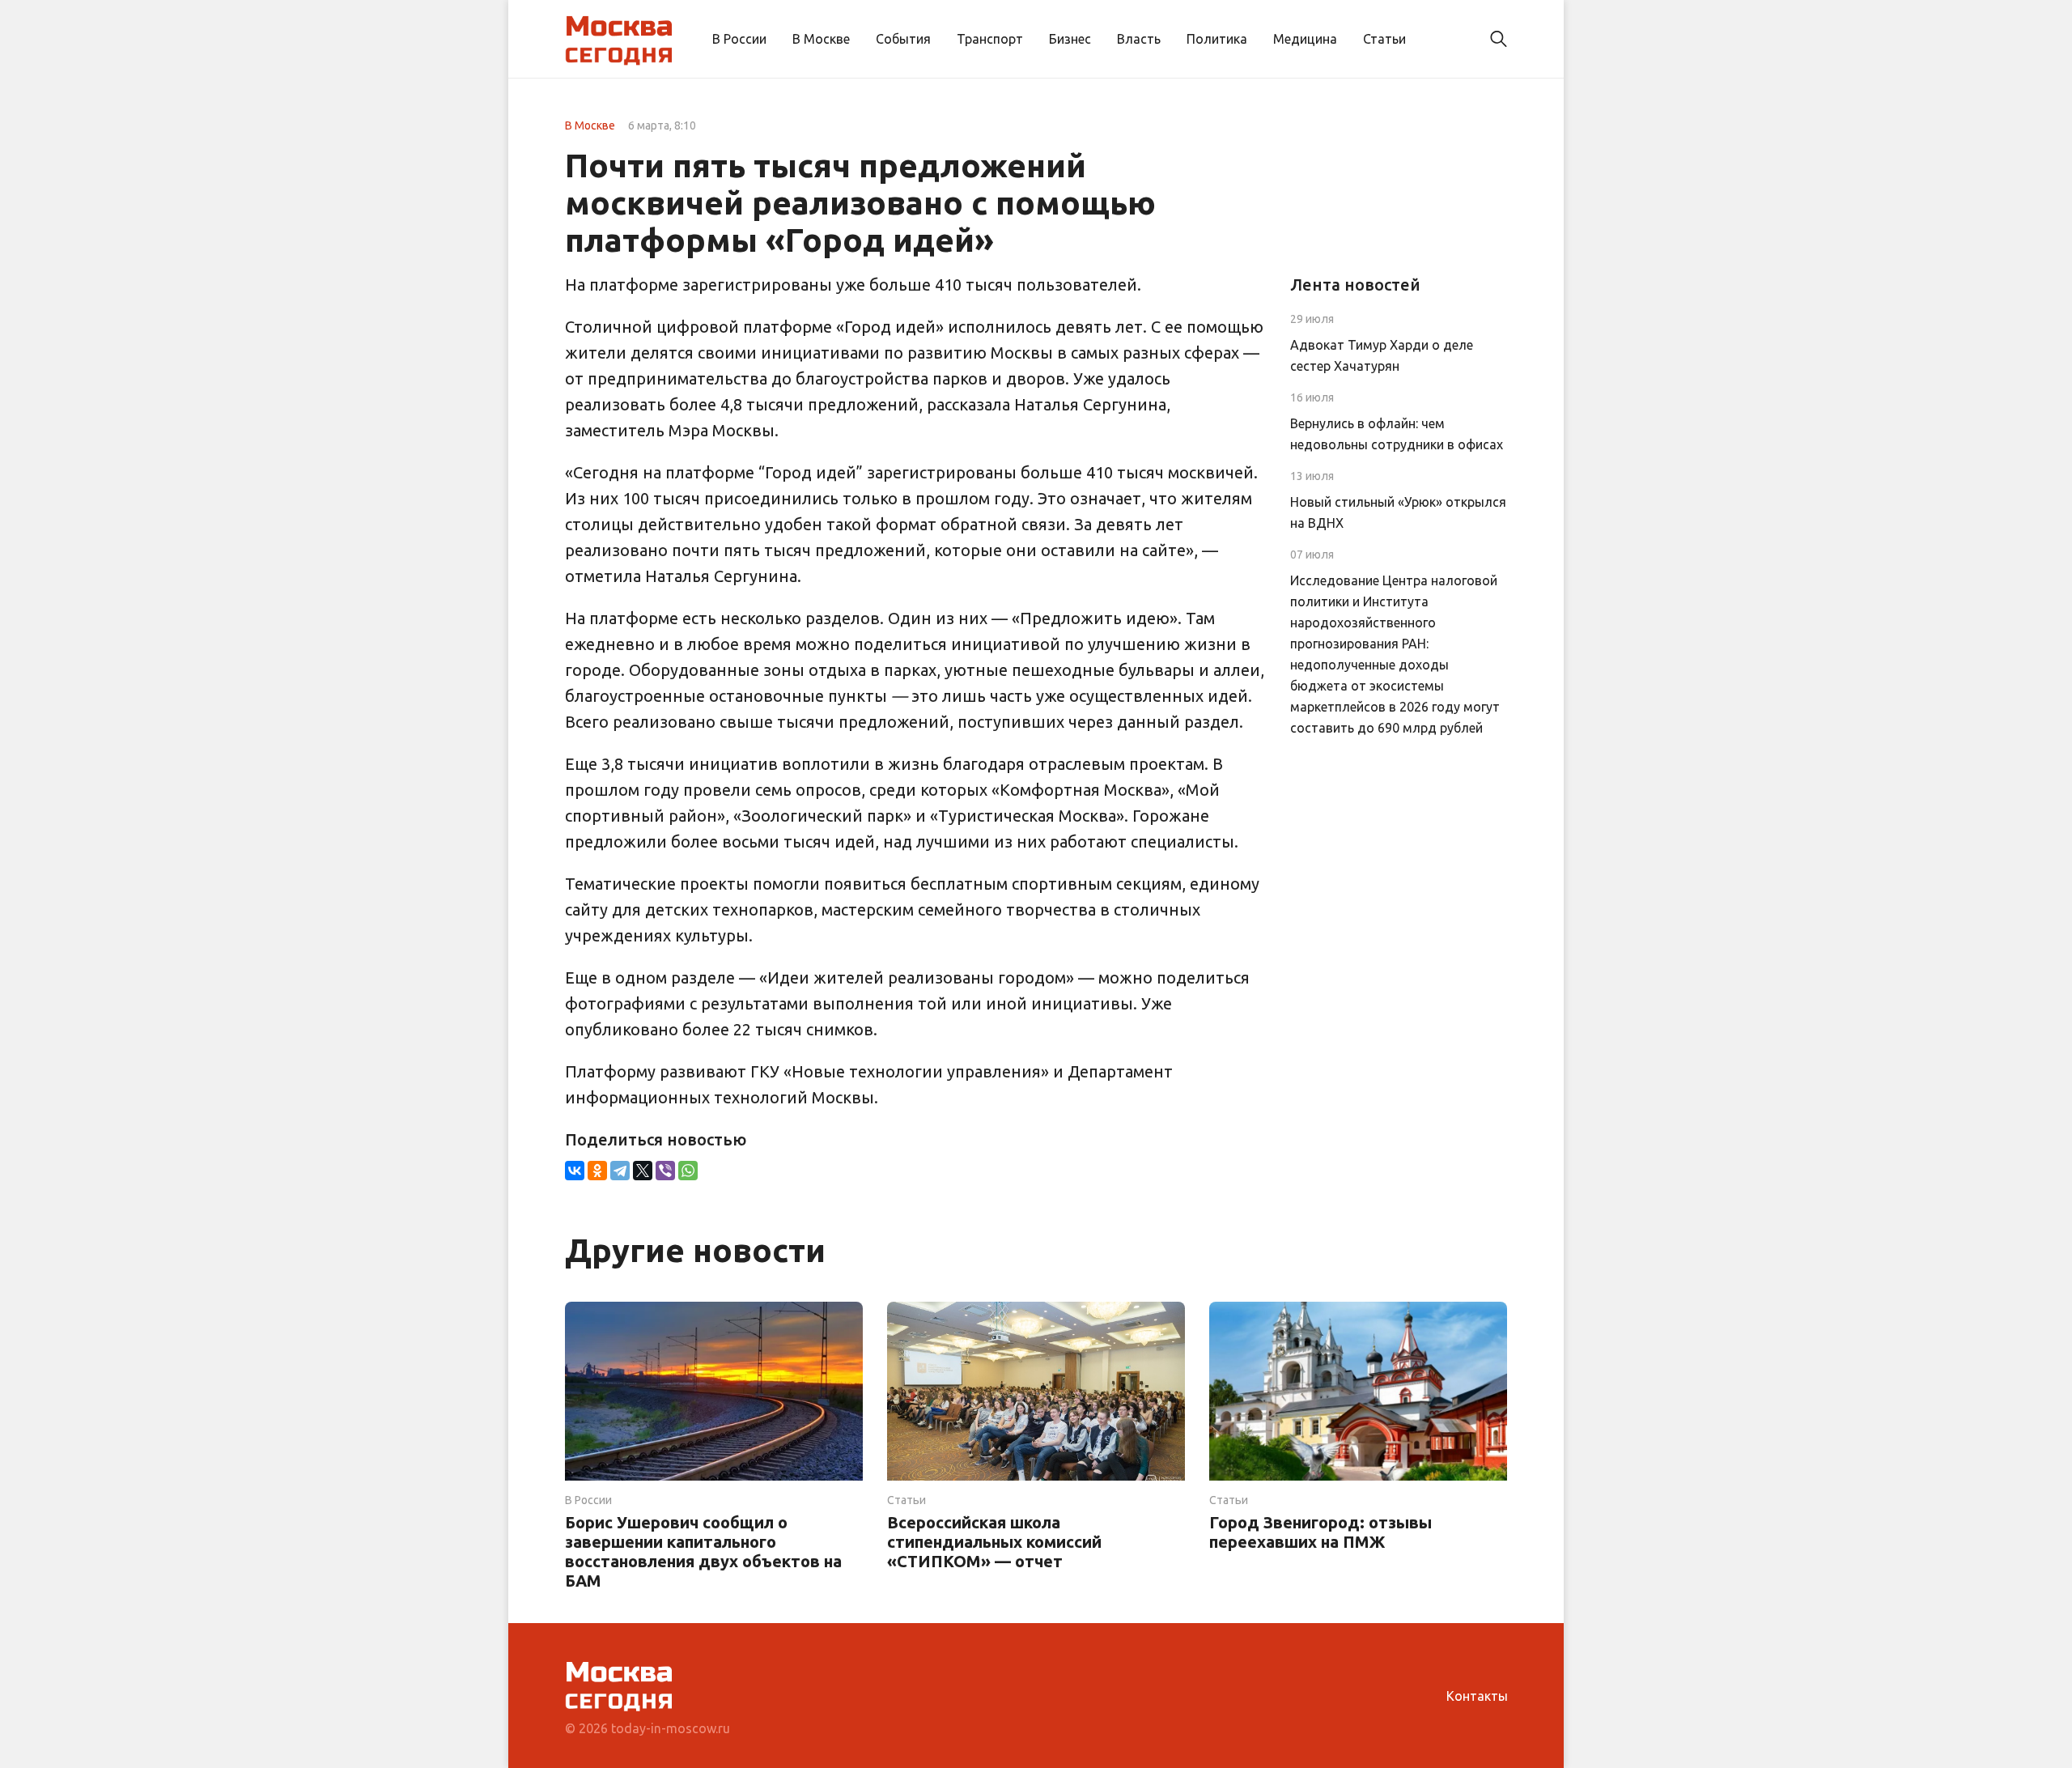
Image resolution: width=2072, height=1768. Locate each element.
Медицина (1305, 39)
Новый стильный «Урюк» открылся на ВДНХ (1398, 512)
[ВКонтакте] (575, 1171)
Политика (1217, 39)
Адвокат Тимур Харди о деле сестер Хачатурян (1382, 355)
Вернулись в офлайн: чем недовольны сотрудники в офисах (1397, 434)
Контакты (1477, 1696)
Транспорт (990, 39)
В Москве (821, 39)
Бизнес (1070, 39)
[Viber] (665, 1171)
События (903, 39)
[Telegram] (620, 1171)
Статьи (1384, 39)
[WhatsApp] (688, 1171)
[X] (643, 1171)
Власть (1139, 39)
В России (739, 39)
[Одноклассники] (597, 1171)
